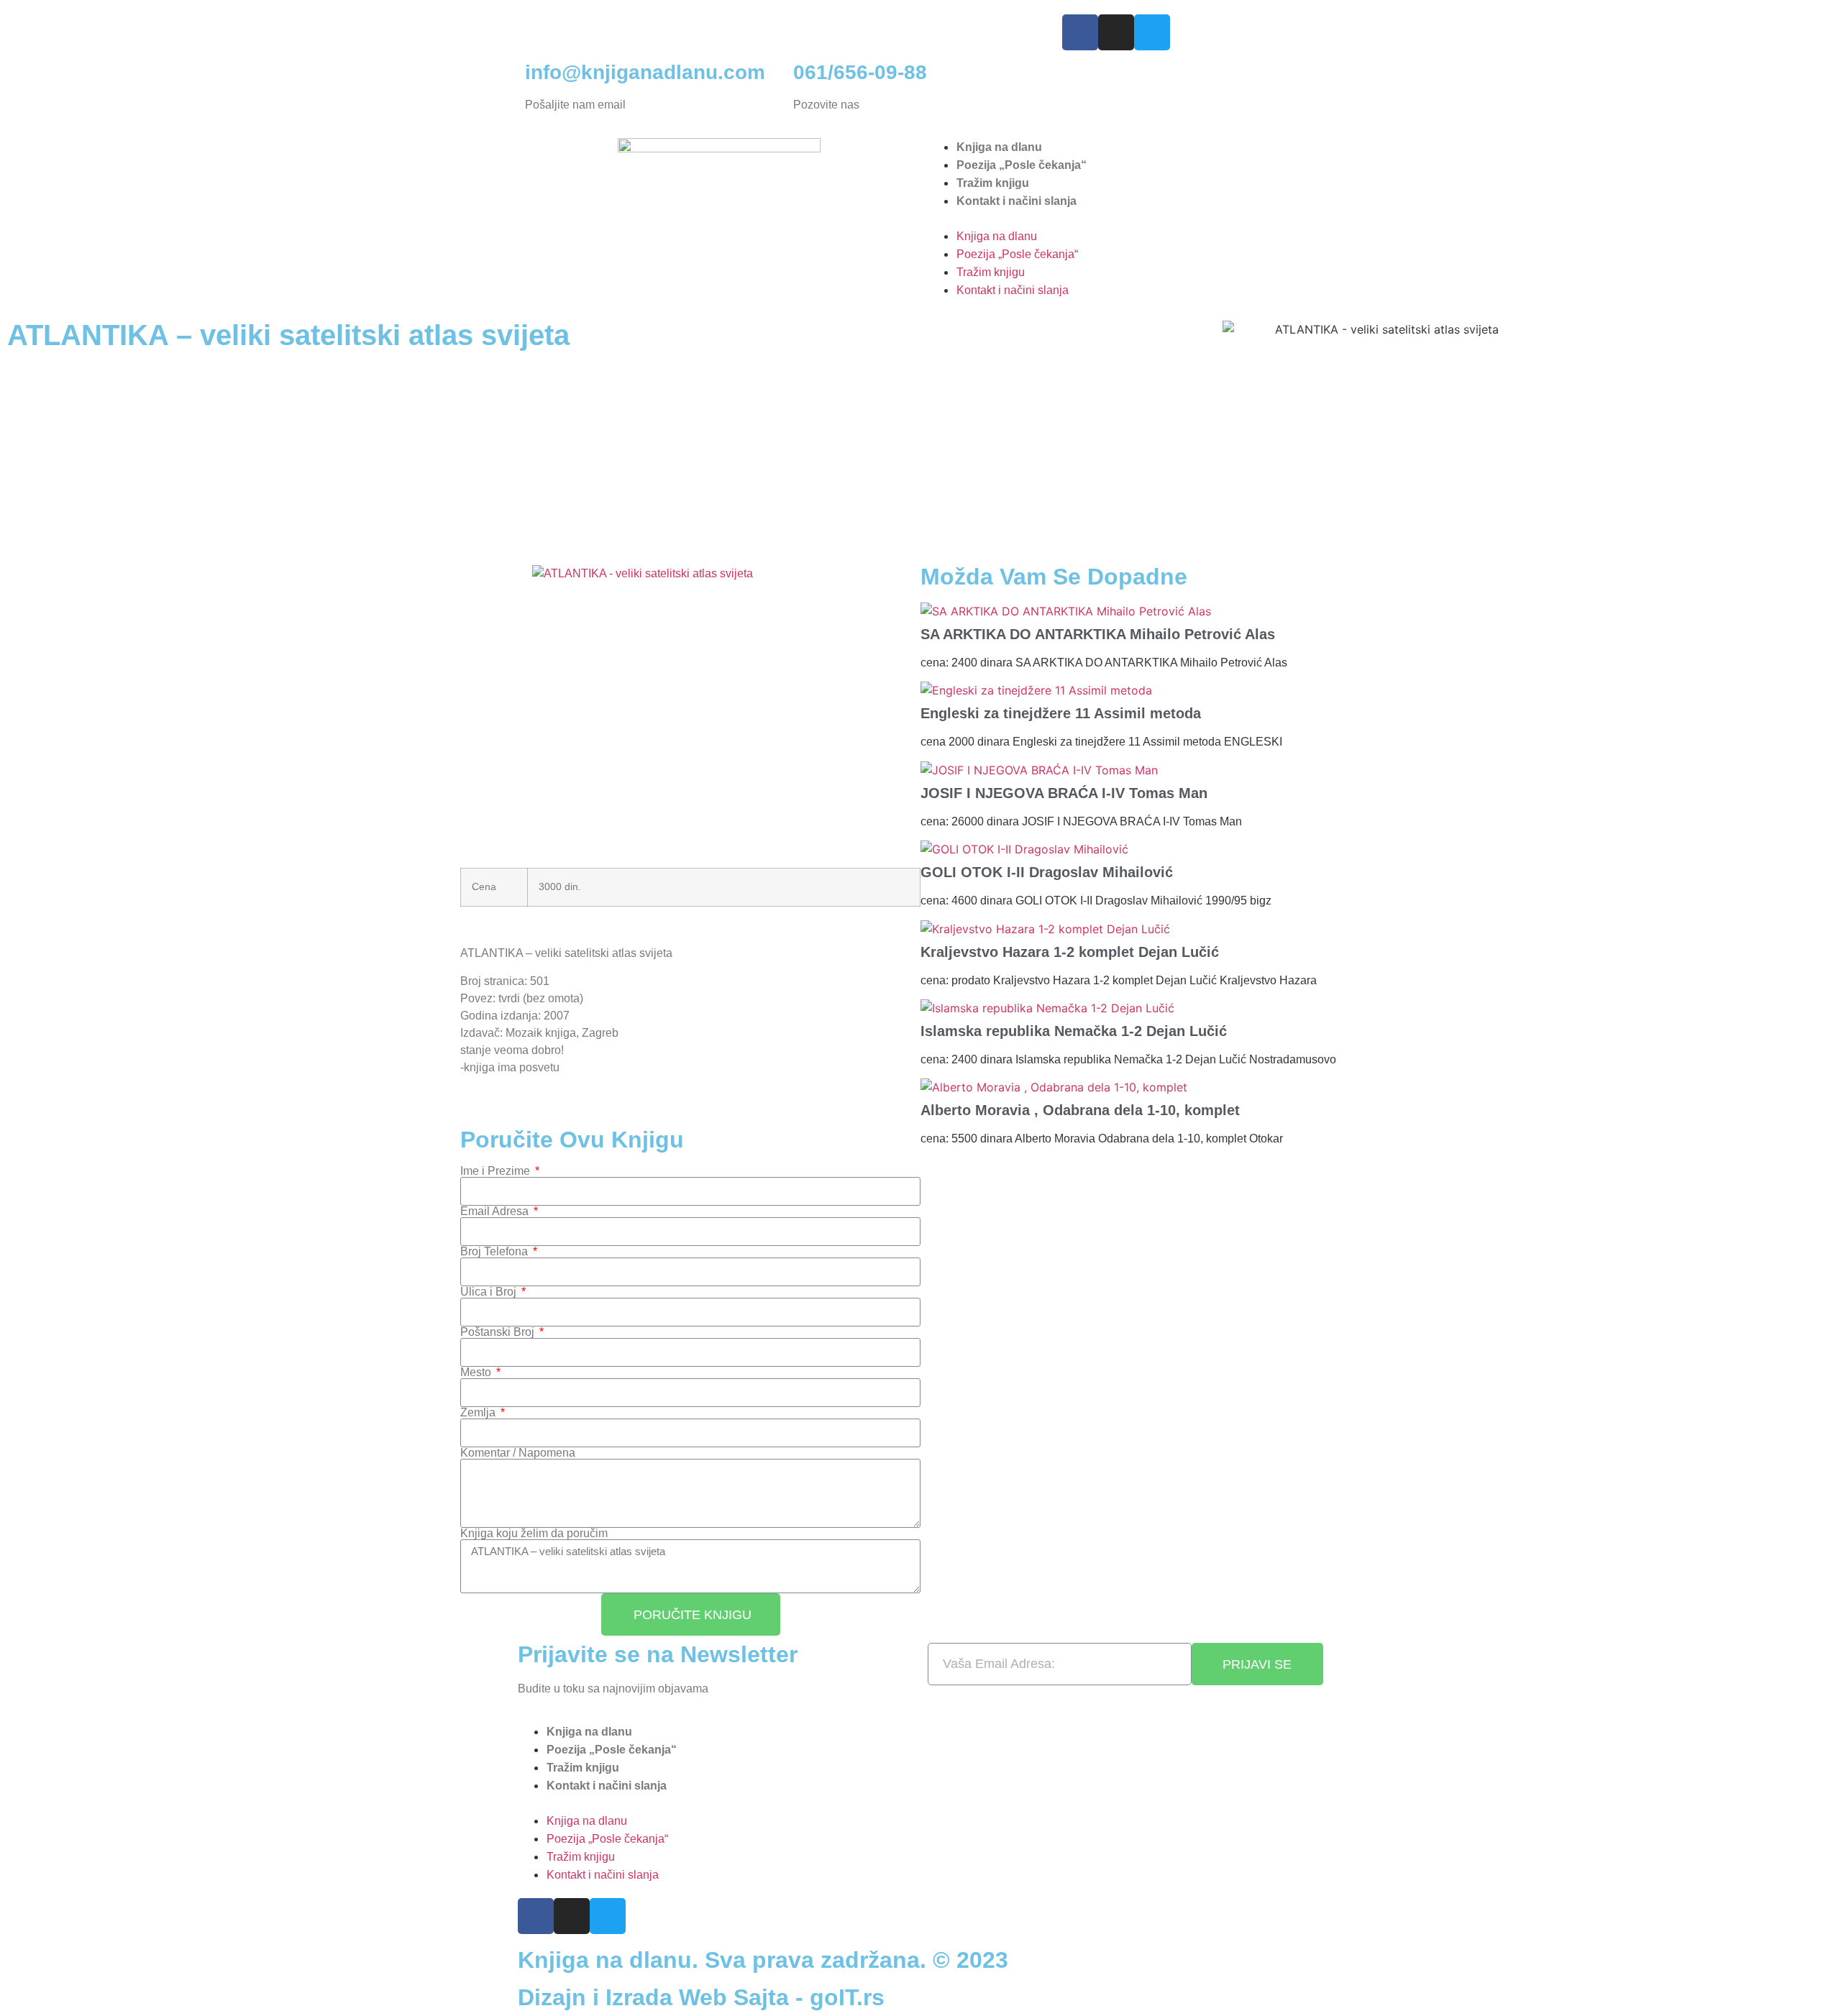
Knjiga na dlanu (999, 147)
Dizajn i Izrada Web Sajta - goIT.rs (701, 1997)
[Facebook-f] (536, 1916)
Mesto (477, 1373)
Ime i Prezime (497, 1171)
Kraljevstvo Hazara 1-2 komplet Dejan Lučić (1070, 952)
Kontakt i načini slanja (1017, 201)
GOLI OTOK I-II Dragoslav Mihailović (1047, 872)
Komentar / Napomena (518, 1453)
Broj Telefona (495, 1252)
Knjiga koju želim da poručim (534, 1534)
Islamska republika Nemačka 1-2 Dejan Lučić (1074, 1031)
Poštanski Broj (499, 1332)
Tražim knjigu (993, 183)
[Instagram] (1116, 32)
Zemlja (479, 1413)
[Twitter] (1152, 32)
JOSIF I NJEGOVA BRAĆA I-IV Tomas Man (1064, 793)
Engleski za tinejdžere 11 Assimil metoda (1061, 713)
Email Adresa (496, 1211)
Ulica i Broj (490, 1292)
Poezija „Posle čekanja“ (1022, 165)
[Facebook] (1080, 32)
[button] (1122, 219)
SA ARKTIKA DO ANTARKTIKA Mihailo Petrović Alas (1098, 634)
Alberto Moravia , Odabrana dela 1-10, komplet (1080, 1110)
